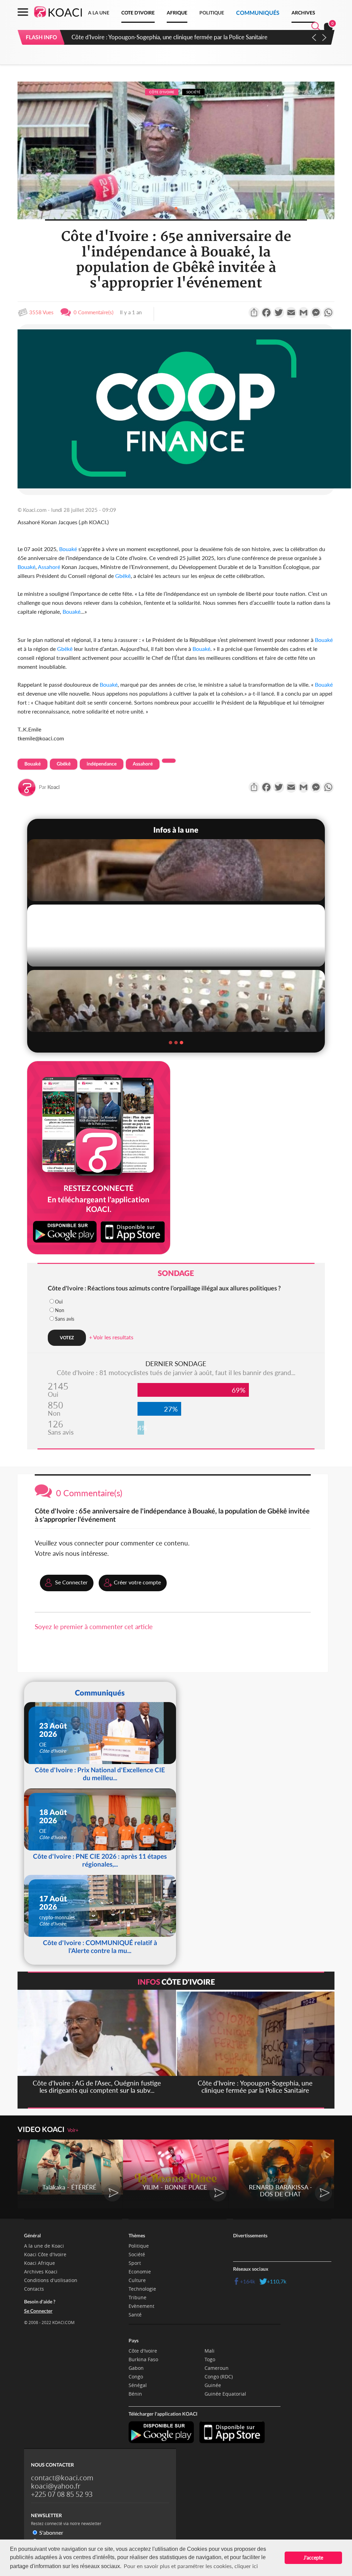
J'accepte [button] (313, 2558)
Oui (59, 1302)
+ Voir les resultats (111, 1337)
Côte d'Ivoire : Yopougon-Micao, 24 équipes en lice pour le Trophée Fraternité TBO (176, 37)
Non (60, 1310)
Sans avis (65, 1319)
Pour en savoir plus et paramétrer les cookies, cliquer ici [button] (191, 2566)
